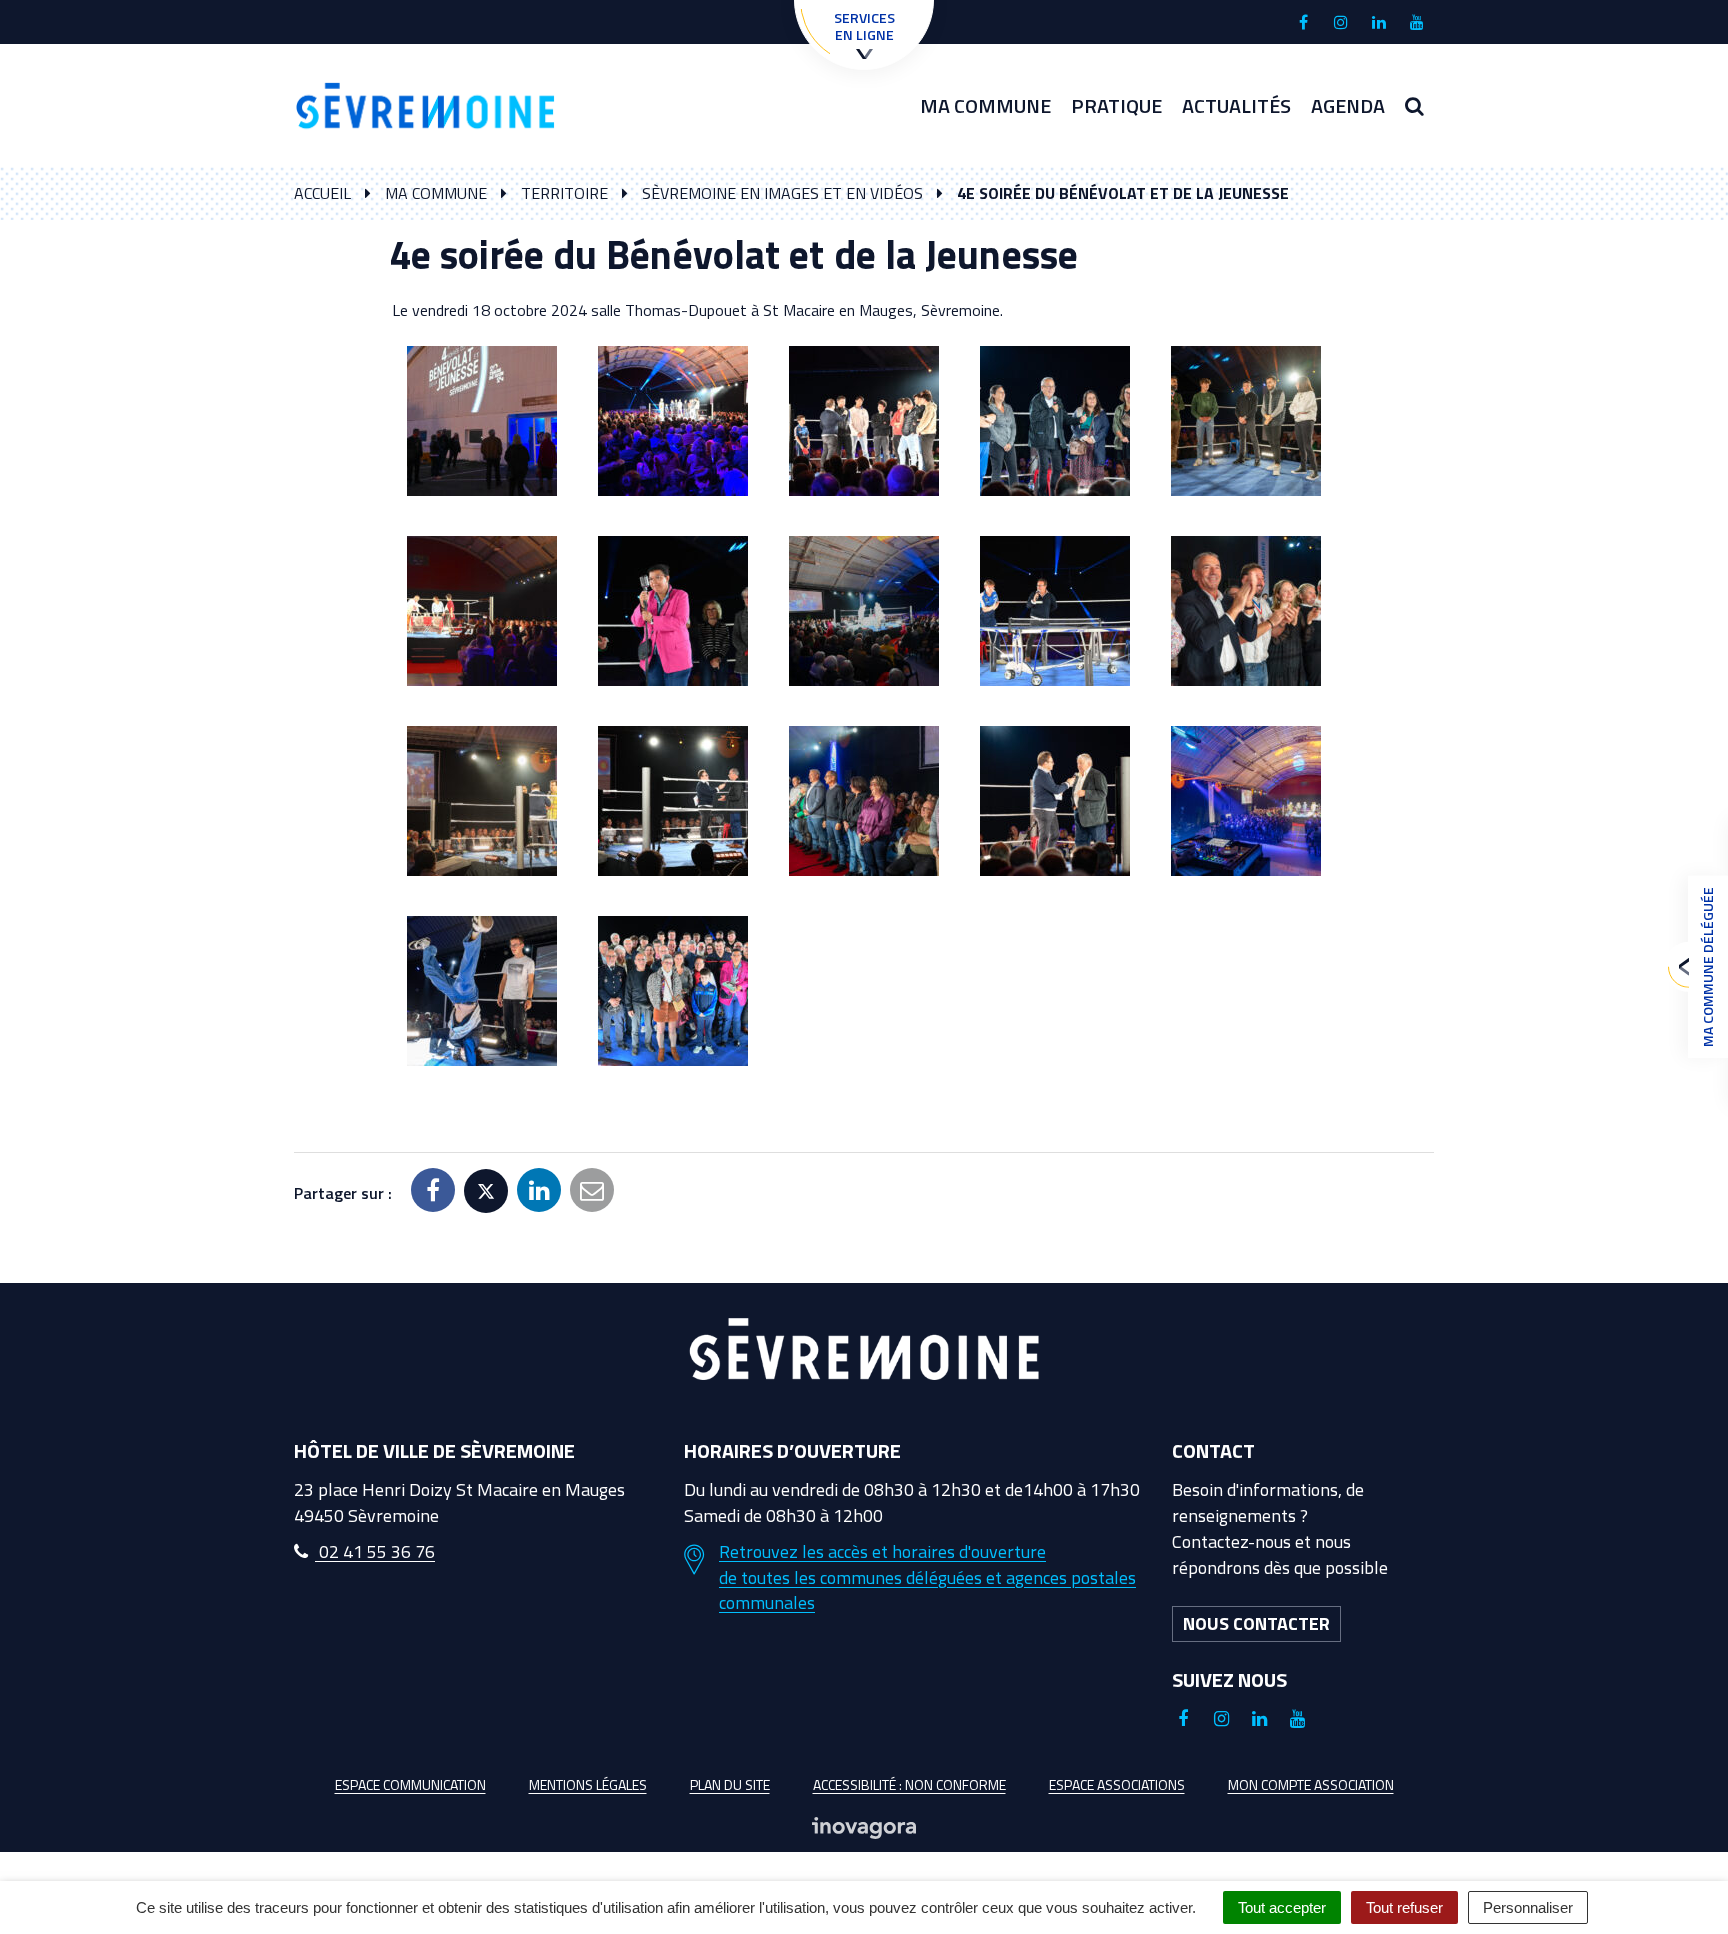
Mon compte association (1311, 1784)
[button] (482, 421)
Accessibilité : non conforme (909, 1784)
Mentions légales (588, 1784)
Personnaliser (1528, 1907)
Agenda (1348, 105)
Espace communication (410, 1784)
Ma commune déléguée (1707, 967)
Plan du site (730, 1784)
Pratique (1116, 105)
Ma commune (985, 105)
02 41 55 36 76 (375, 1551)
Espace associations (1117, 1784)
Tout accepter (1282, 1907)
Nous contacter (1256, 1623)
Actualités (1236, 105)
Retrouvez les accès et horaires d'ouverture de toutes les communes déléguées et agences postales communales (927, 1577)
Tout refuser (1404, 1907)
